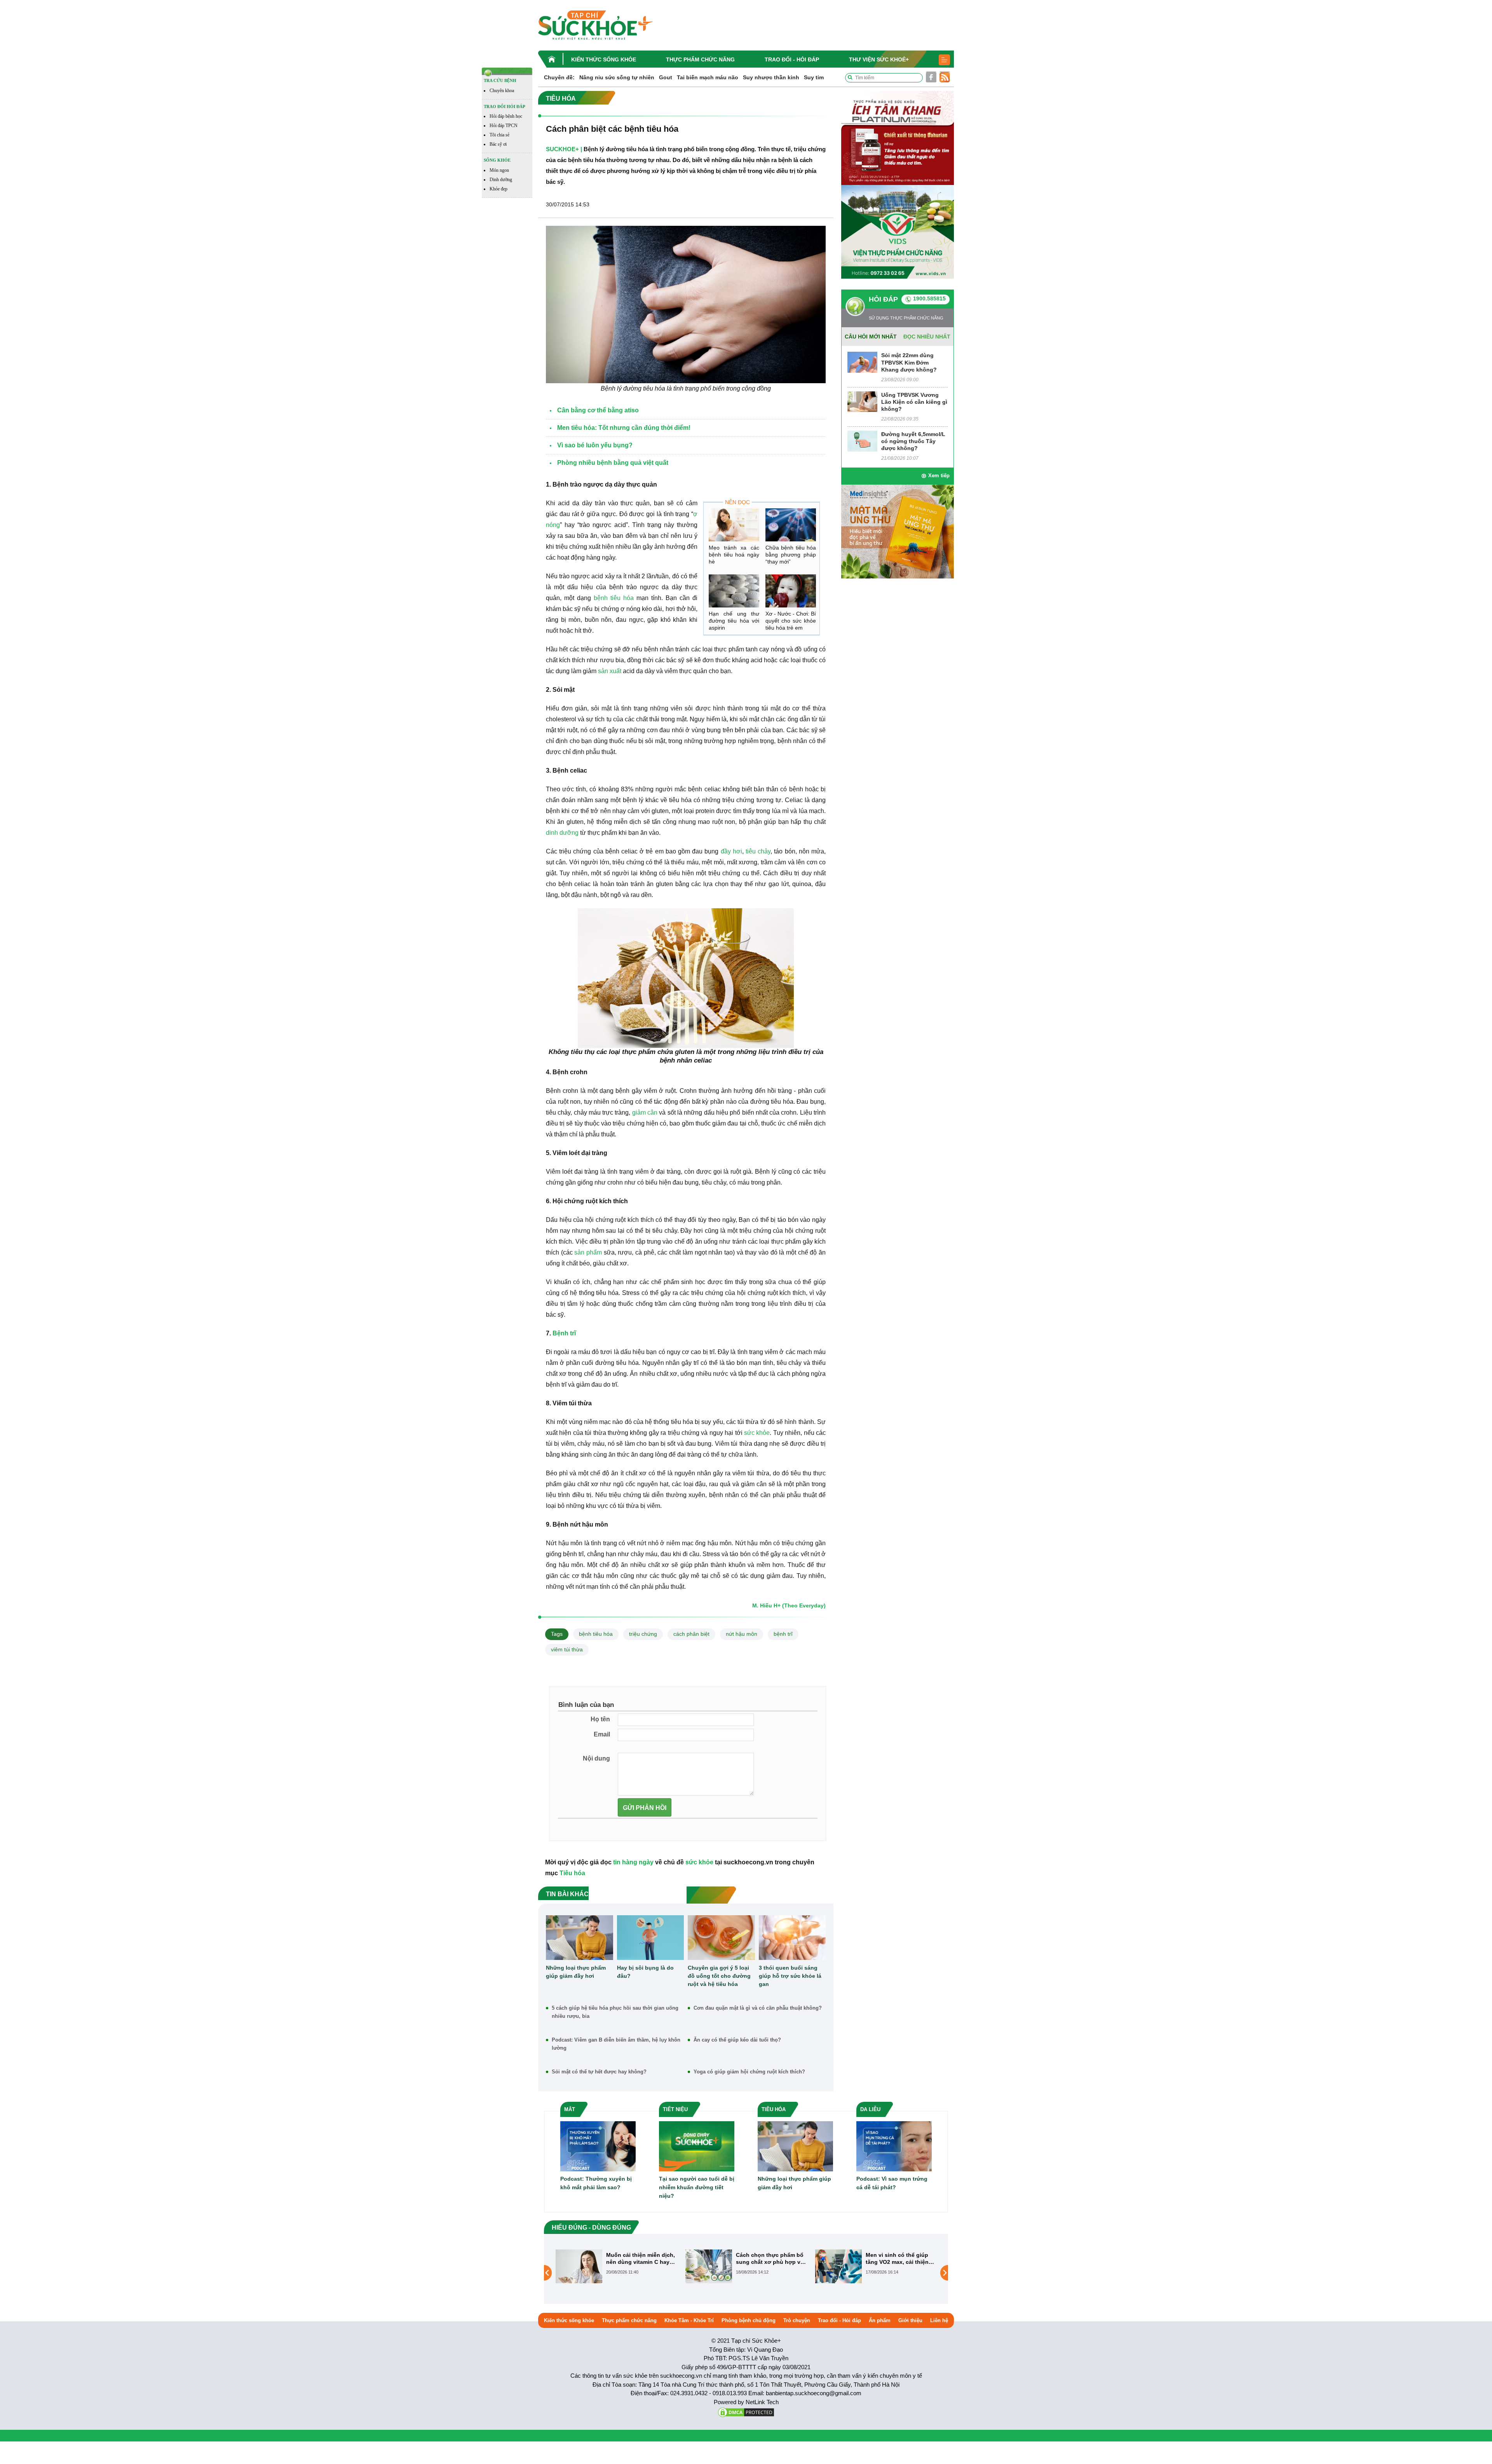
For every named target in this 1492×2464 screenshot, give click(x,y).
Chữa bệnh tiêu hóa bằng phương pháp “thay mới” (791, 555)
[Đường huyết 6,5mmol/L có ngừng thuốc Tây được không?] (862, 441)
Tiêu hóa (572, 1873)
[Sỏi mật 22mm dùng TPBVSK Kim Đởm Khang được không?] (862, 362)
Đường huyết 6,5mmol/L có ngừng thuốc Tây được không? (913, 441)
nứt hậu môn (742, 1634)
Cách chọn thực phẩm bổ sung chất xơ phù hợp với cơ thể (641, 2259)
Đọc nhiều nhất (927, 337)
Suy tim (814, 77)
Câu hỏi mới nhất (871, 337)
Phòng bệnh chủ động (749, 2320)
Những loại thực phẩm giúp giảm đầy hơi (576, 1972)
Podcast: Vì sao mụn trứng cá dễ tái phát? (892, 2183)
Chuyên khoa (502, 91)
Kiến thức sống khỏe (604, 59)
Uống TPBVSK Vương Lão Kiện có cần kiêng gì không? (914, 402)
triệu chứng (643, 1634)
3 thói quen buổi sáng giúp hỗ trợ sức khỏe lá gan (790, 1976)
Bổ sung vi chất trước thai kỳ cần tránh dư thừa (901, 2258)
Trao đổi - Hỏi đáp (792, 59)
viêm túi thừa (567, 1649)
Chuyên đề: (559, 77)
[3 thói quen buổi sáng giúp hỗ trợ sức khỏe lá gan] (792, 1938)
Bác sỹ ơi (498, 144)
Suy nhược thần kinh (771, 77)
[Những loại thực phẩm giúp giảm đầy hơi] (580, 1938)
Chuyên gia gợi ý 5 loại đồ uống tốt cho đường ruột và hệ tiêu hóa (719, 1976)
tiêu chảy (758, 851)
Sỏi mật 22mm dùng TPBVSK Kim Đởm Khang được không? (909, 362)
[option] (617, 2266)
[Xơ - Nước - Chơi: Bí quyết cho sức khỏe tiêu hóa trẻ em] (791, 591)
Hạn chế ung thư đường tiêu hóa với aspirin (734, 621)
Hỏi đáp (883, 299)
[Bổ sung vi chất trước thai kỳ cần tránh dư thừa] (838, 2266)
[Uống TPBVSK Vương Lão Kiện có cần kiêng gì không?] (862, 401)
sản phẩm (588, 1252)
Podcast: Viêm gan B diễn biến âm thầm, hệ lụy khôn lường (616, 2044)
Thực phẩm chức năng (700, 59)
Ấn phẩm (880, 2320)
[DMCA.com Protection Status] (746, 2412)
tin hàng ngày (633, 1862)
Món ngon (499, 170)
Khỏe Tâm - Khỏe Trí (689, 2320)
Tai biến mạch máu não (708, 77)
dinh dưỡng (562, 833)
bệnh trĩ (783, 1634)
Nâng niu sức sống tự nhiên (617, 77)
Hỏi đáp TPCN (504, 126)
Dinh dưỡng (501, 180)
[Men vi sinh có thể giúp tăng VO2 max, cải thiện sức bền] (709, 2266)
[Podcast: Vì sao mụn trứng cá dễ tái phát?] (894, 2146)
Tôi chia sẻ (499, 135)
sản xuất (610, 671)
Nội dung (596, 1758)
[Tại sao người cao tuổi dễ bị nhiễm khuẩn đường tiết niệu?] (697, 2146)
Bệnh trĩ (564, 1333)
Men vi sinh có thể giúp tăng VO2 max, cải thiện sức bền (767, 2259)
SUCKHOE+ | (564, 149)
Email (602, 1734)
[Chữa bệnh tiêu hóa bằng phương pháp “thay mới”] (791, 525)
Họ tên (600, 1719)
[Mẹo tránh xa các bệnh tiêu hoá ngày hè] (734, 525)
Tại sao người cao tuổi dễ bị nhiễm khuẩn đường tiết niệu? (697, 2187)
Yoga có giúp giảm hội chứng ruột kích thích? (749, 2072)
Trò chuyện (797, 2320)
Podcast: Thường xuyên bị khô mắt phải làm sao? (596, 2183)
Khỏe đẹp (498, 189)
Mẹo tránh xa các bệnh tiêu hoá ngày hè (734, 555)
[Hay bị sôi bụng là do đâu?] (651, 1938)
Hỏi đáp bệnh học (506, 116)
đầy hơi (731, 851)
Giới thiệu (910, 2320)
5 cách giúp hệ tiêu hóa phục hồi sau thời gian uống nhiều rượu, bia (615, 2012)
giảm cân (646, 1112)
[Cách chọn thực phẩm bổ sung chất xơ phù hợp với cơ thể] (579, 2266)
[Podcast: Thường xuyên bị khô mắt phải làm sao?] (598, 2146)
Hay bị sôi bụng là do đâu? (645, 1972)
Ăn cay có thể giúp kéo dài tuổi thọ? (737, 2040)
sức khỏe (757, 1433)
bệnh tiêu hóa (614, 598)
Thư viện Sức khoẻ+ (879, 59)
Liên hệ (939, 2320)
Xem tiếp (939, 476)
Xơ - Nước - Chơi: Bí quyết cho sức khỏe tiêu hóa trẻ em (791, 621)
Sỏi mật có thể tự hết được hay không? (599, 2072)
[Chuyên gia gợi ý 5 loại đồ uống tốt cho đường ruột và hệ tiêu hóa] (721, 1938)
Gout (666, 77)
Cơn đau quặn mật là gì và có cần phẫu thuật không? (758, 2008)
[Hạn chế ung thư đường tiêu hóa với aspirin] (734, 591)
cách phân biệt (691, 1634)
